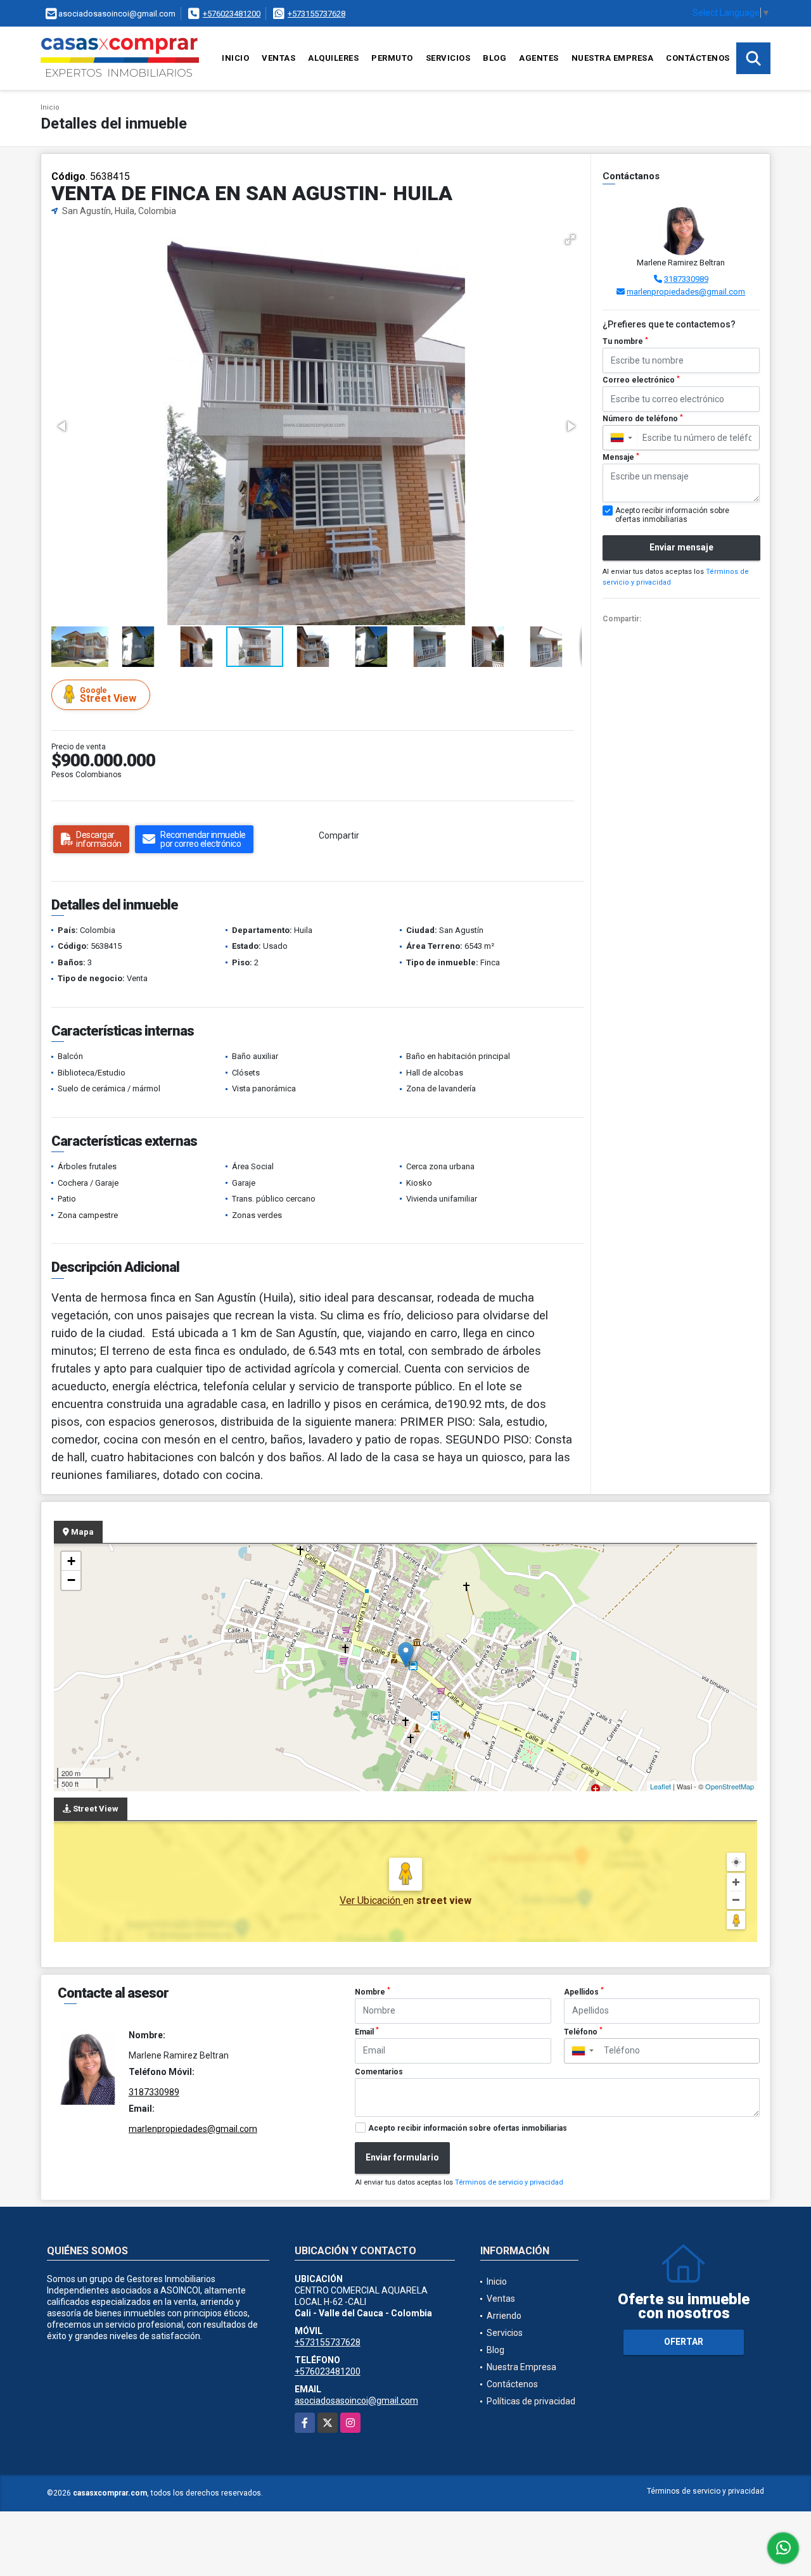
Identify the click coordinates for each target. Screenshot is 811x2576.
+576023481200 (232, 14)
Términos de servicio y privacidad (509, 2182)
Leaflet (661, 1786)
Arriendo (504, 2316)
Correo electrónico (641, 380)
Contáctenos (698, 58)
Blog (495, 58)
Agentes (539, 58)
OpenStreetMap (730, 1786)
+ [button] (71, 1561)
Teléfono (583, 2031)
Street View (108, 695)
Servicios (448, 58)
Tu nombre (625, 341)
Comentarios (379, 2072)
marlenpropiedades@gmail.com (686, 292)
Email (367, 2031)
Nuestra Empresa (613, 58)
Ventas (278, 58)
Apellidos (584, 1991)
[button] (570, 239)
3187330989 (686, 279)
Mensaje (621, 457)
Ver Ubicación (371, 1900)
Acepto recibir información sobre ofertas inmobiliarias (468, 2128)
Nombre (373, 1991)
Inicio (235, 58)
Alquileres (333, 58)
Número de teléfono (643, 419)
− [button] (71, 1580)
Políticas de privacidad (531, 2401)
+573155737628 (316, 14)
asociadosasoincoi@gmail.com (356, 2401)
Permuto (392, 58)
